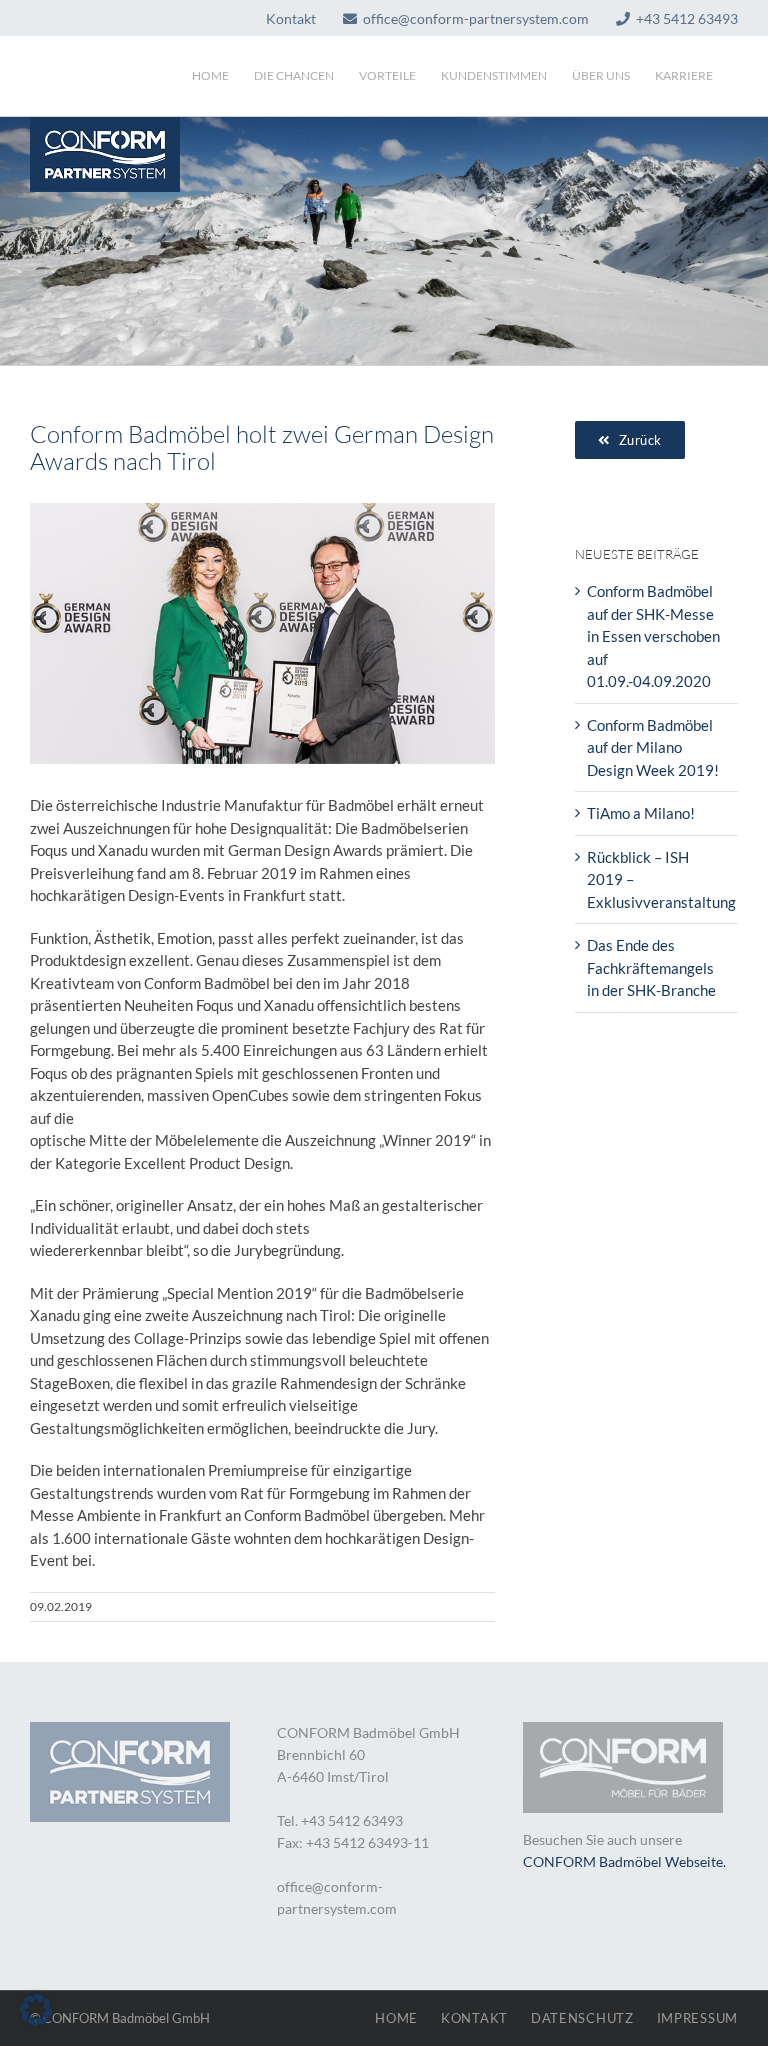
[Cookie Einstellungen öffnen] (36, 2020)
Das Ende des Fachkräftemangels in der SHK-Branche (651, 967)
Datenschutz (582, 2018)
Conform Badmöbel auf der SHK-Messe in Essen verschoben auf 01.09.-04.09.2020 (653, 636)
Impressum (697, 2018)
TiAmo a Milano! (641, 813)
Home (396, 2018)
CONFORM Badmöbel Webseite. (624, 1861)
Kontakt (474, 2018)
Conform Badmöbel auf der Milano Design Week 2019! (653, 747)
